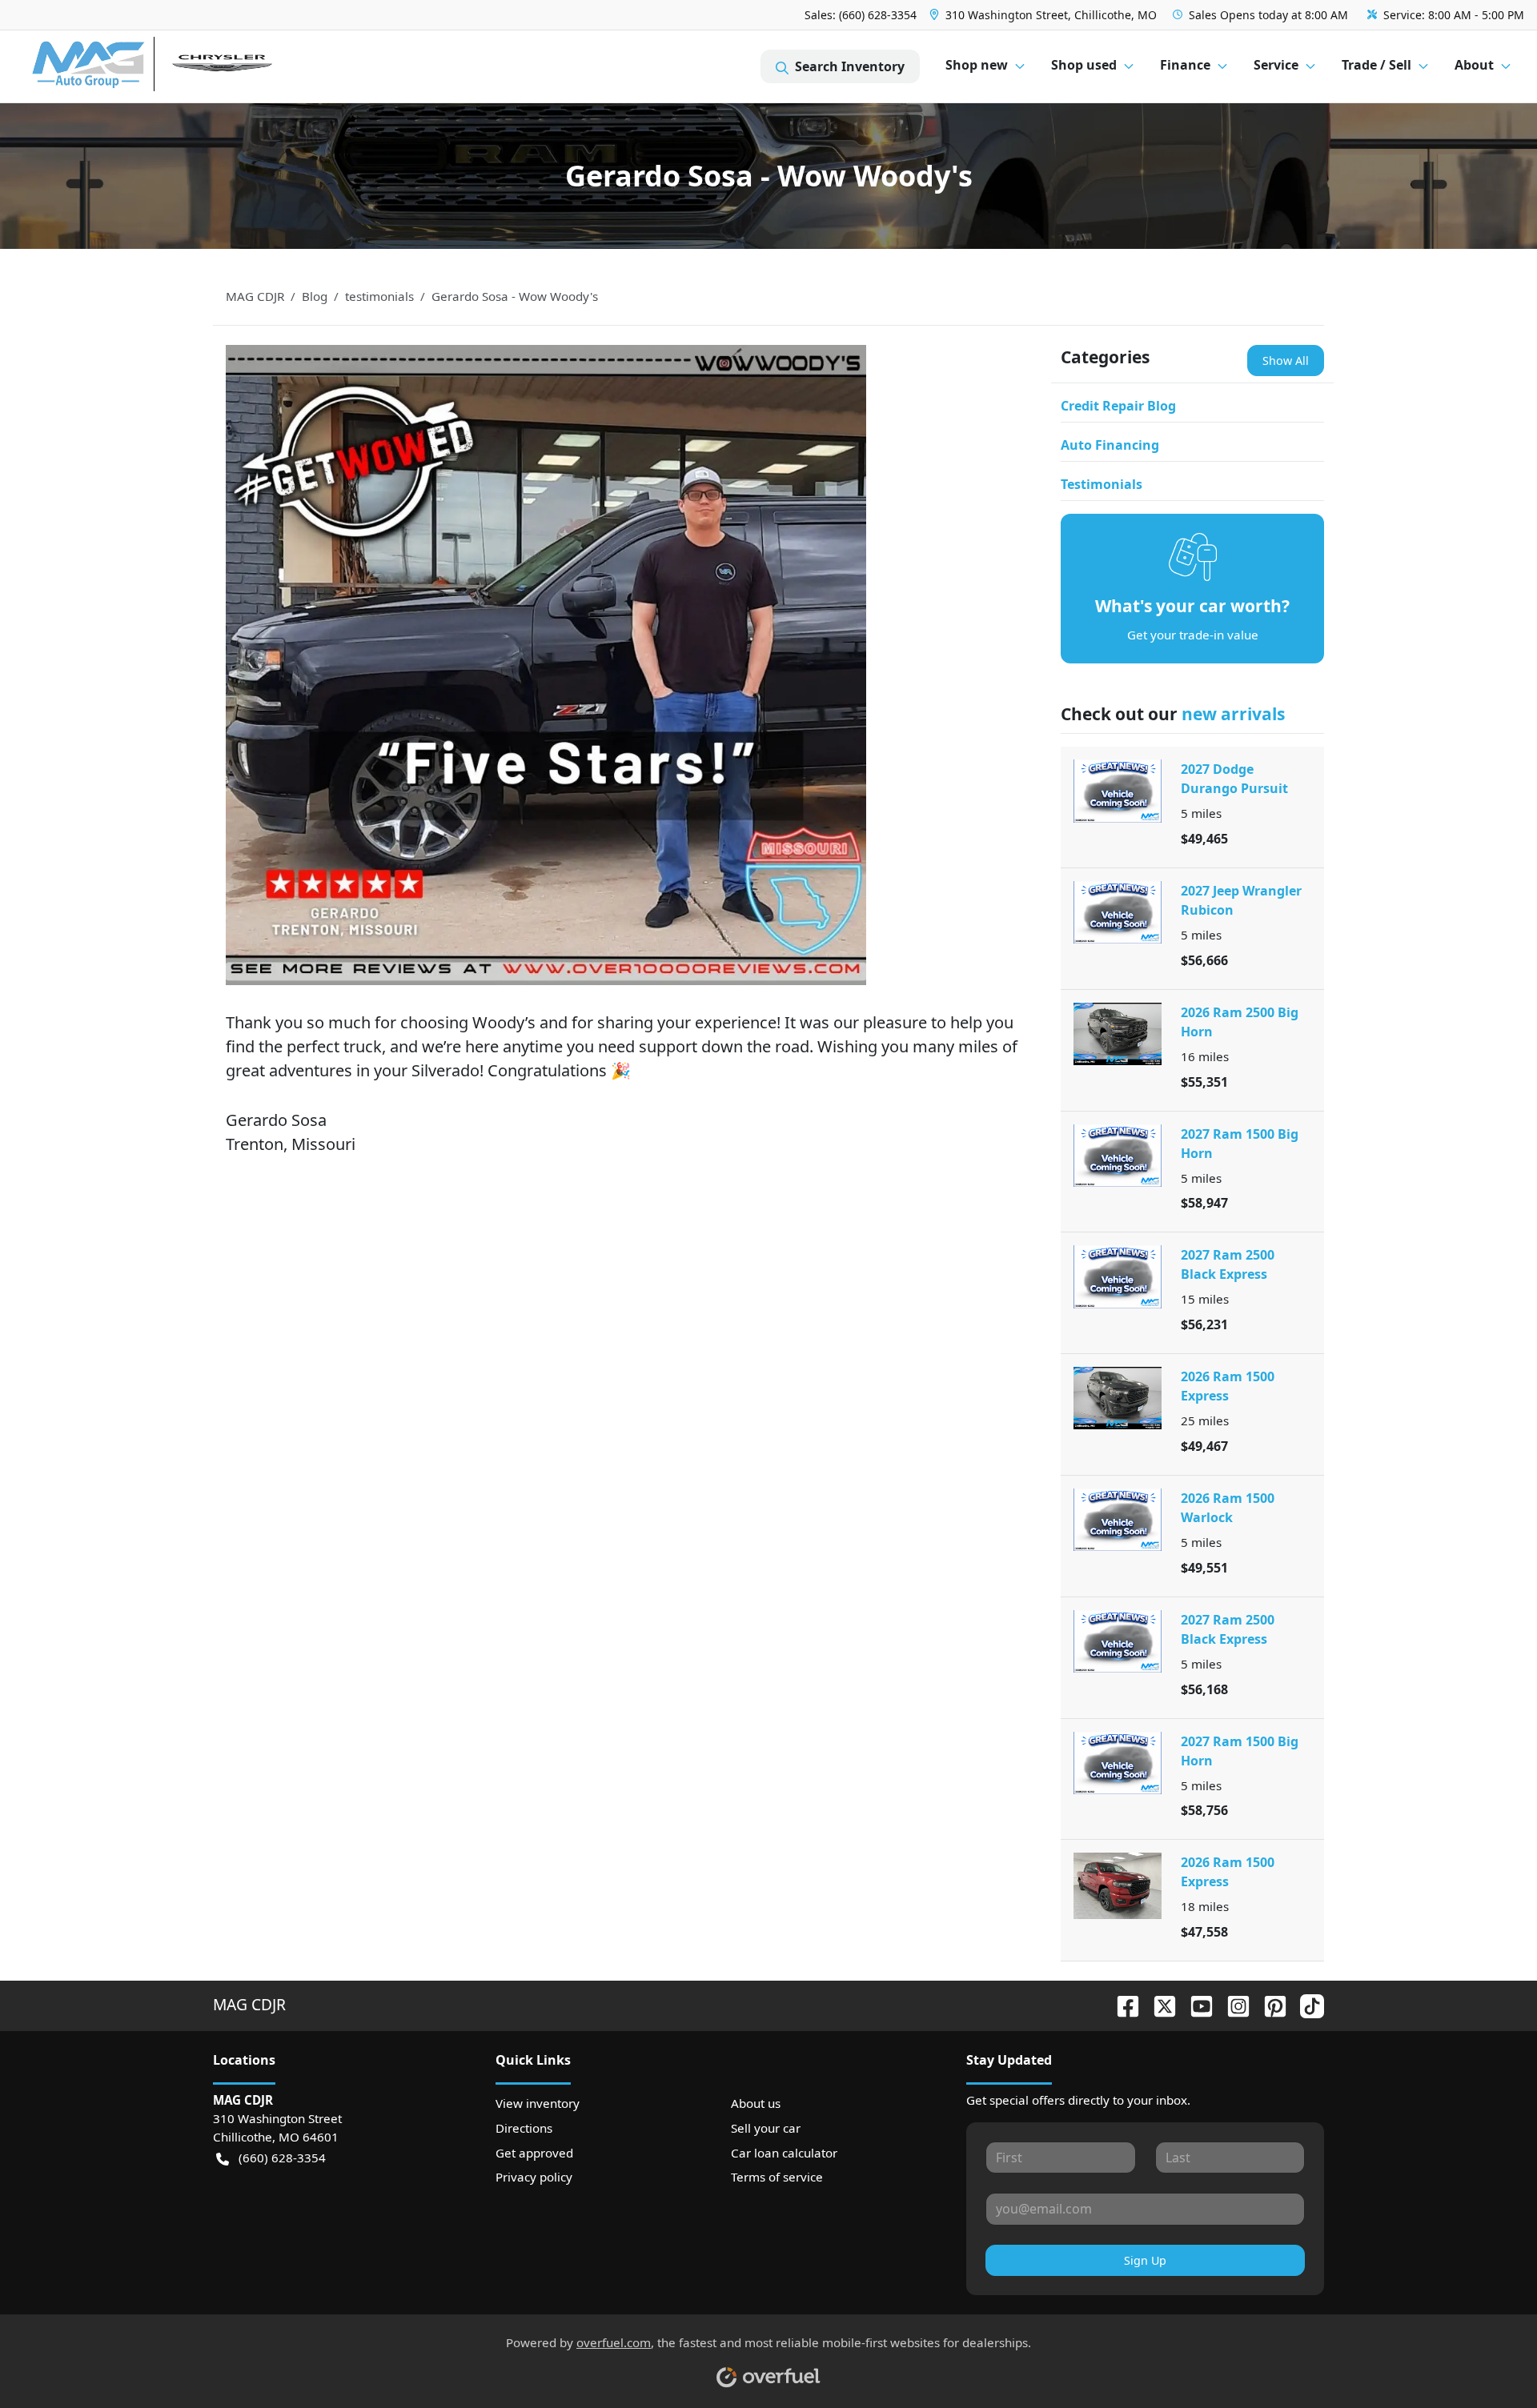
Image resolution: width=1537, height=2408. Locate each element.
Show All (1286, 361)
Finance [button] (1185, 65)
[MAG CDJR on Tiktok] (1306, 2004)
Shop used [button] (1084, 65)
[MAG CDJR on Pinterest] (1269, 2004)
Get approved (534, 2153)
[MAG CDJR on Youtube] (1195, 2004)
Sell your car (766, 2128)
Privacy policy (534, 2177)
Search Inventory (850, 66)
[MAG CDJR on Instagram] (1232, 2004)
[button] (1045, 15)
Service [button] (1276, 65)
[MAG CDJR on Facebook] (1122, 2004)
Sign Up (1145, 2260)
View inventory (538, 2103)
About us (756, 2103)
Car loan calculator (784, 2153)
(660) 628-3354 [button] (282, 2158)
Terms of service (777, 2177)
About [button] (1474, 65)
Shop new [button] (977, 65)
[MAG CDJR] (180, 67)
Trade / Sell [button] (1376, 65)
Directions (524, 2128)
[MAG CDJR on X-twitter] (1158, 2004)
